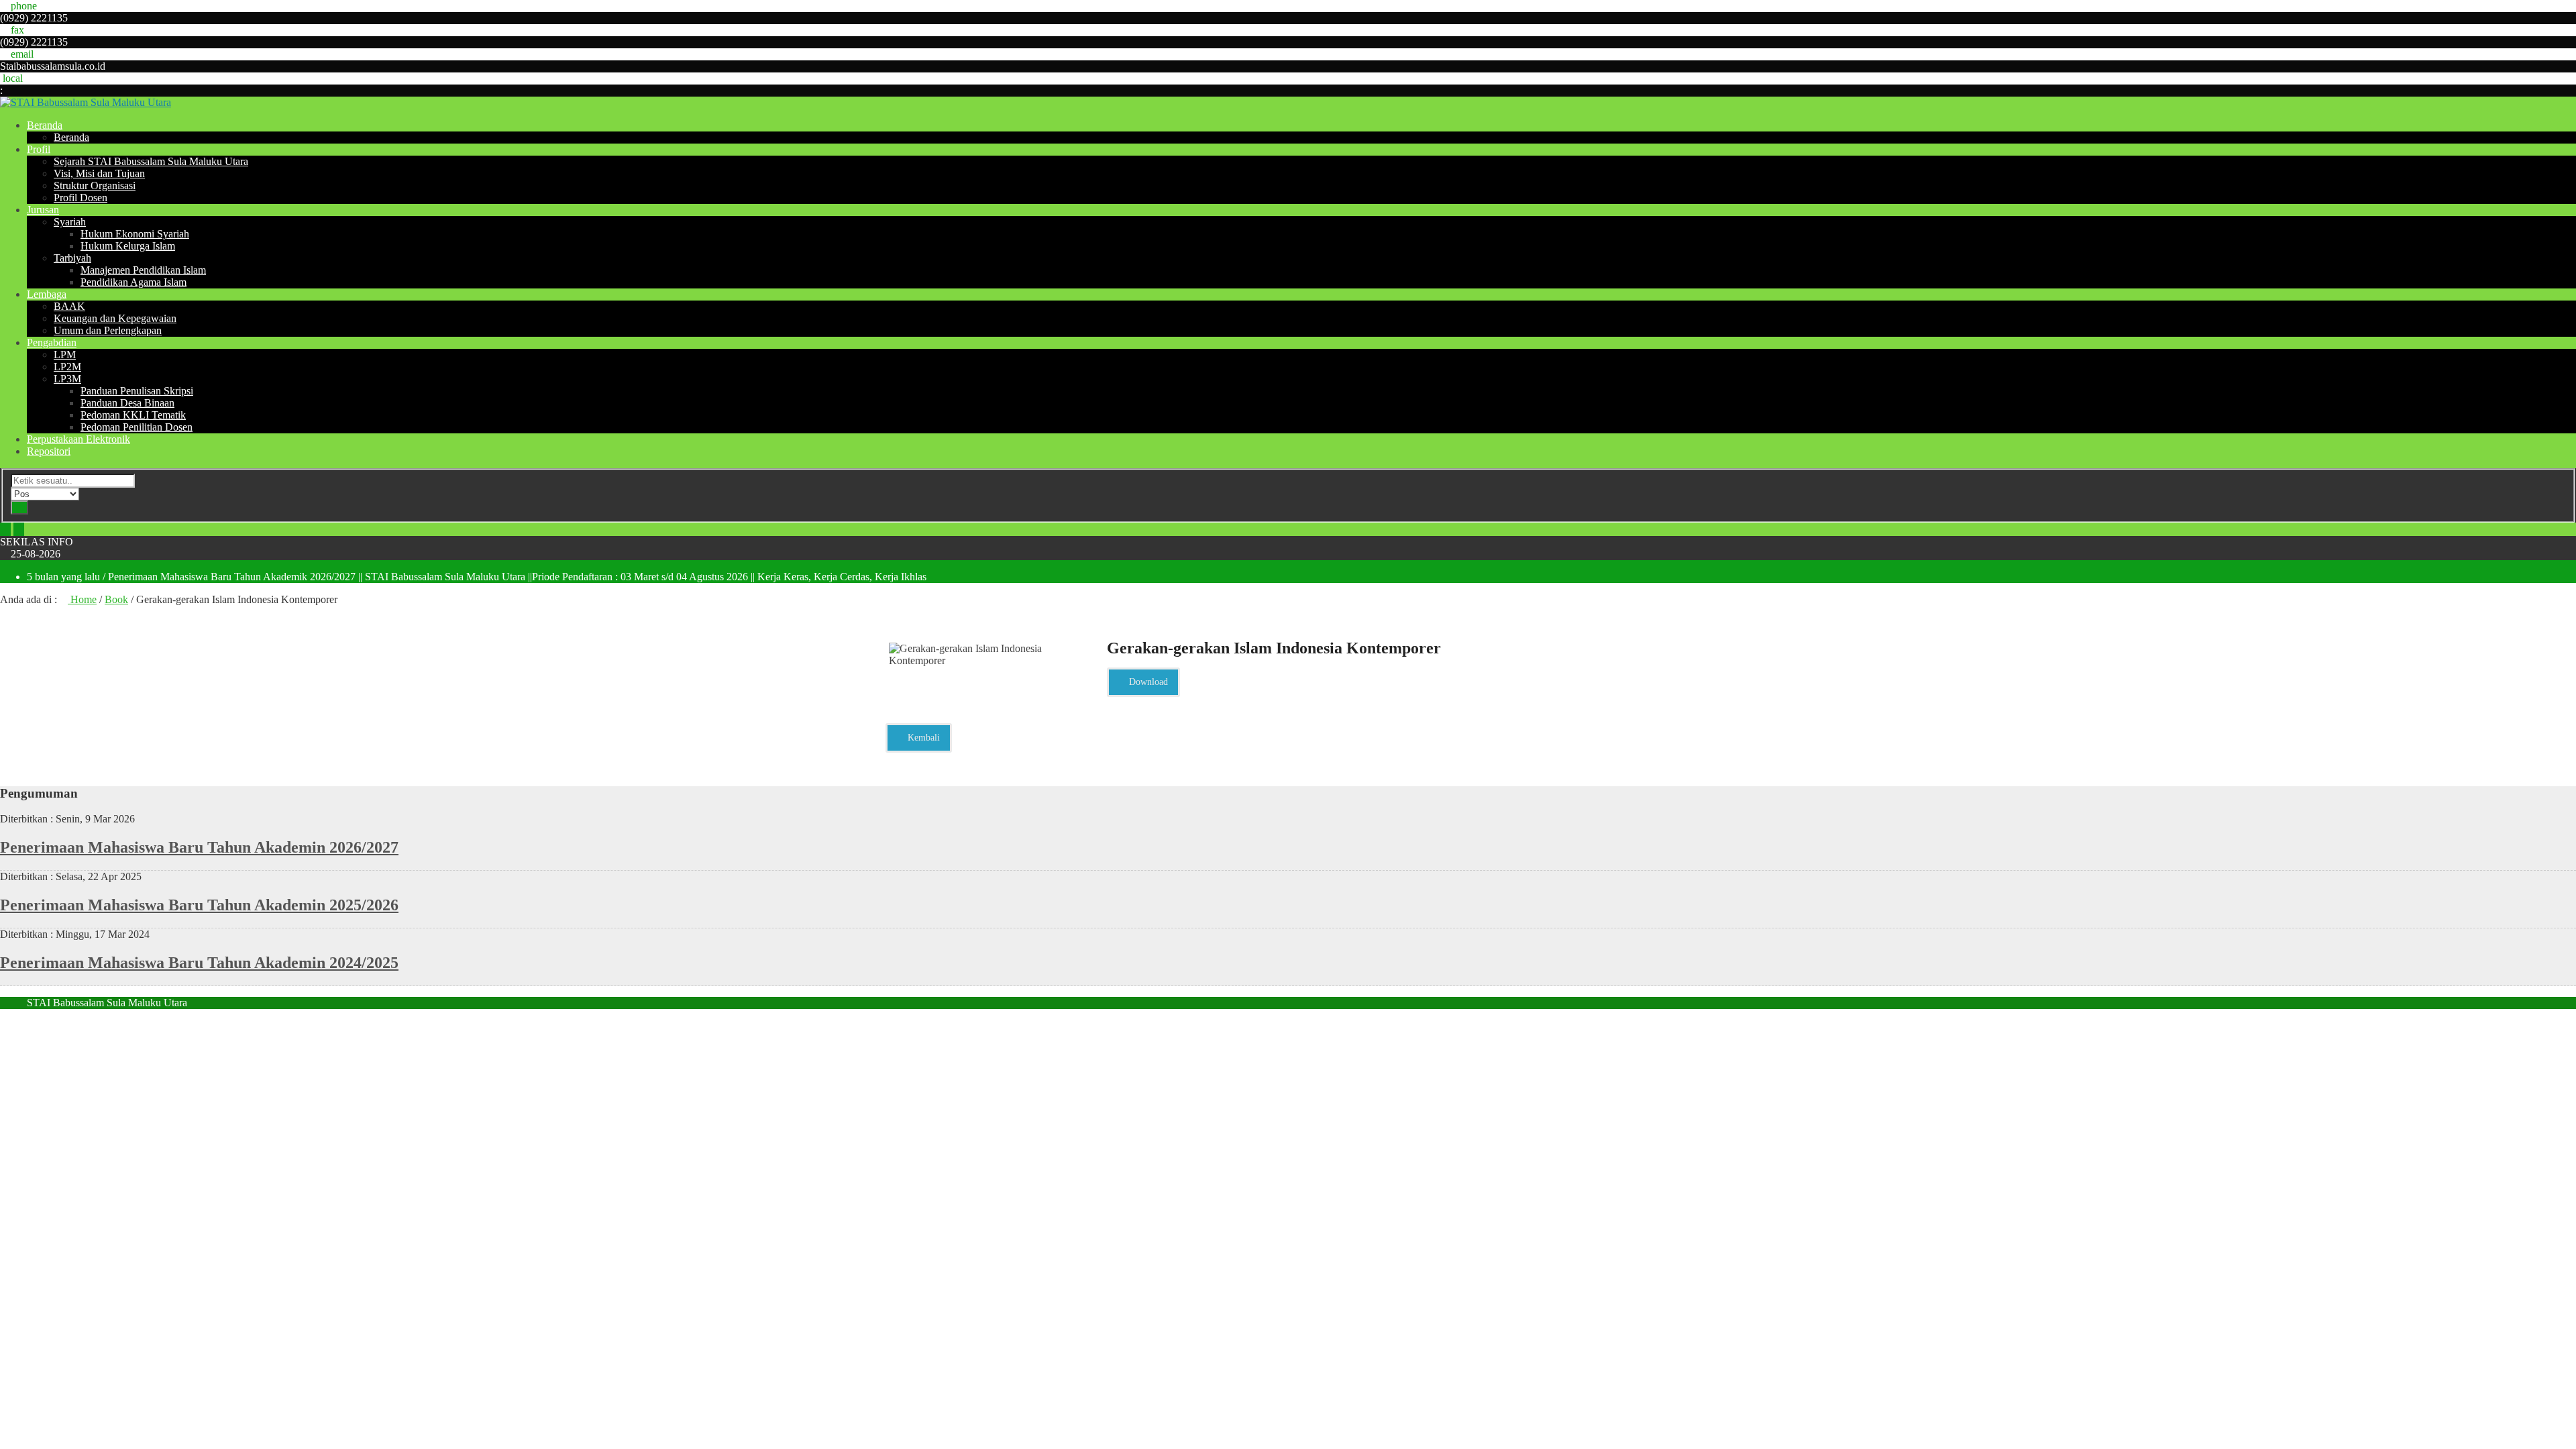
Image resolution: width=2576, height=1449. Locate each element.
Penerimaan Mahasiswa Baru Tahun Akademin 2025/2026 (199, 905)
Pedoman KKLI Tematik (133, 415)
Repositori (49, 451)
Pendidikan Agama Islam (133, 282)
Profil (39, 149)
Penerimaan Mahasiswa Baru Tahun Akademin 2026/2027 (199, 847)
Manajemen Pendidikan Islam (143, 270)
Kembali (922, 738)
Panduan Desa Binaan (127, 403)
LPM (65, 355)
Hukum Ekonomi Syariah (135, 234)
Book (116, 599)
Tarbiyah (72, 258)
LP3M (67, 379)
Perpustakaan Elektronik (78, 439)
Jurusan (43, 210)
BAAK (69, 306)
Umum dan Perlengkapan (108, 330)
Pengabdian (52, 342)
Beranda (45, 125)
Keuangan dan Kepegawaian (115, 318)
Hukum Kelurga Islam (128, 246)
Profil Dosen (80, 198)
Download (1147, 682)
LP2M (67, 367)
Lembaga (47, 294)
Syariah (70, 222)
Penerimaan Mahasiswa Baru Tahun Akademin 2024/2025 (199, 963)
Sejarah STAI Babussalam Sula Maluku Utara (151, 161)
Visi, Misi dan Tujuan (99, 173)
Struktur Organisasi (95, 185)
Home (82, 599)
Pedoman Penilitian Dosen (137, 427)
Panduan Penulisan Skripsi (137, 391)
